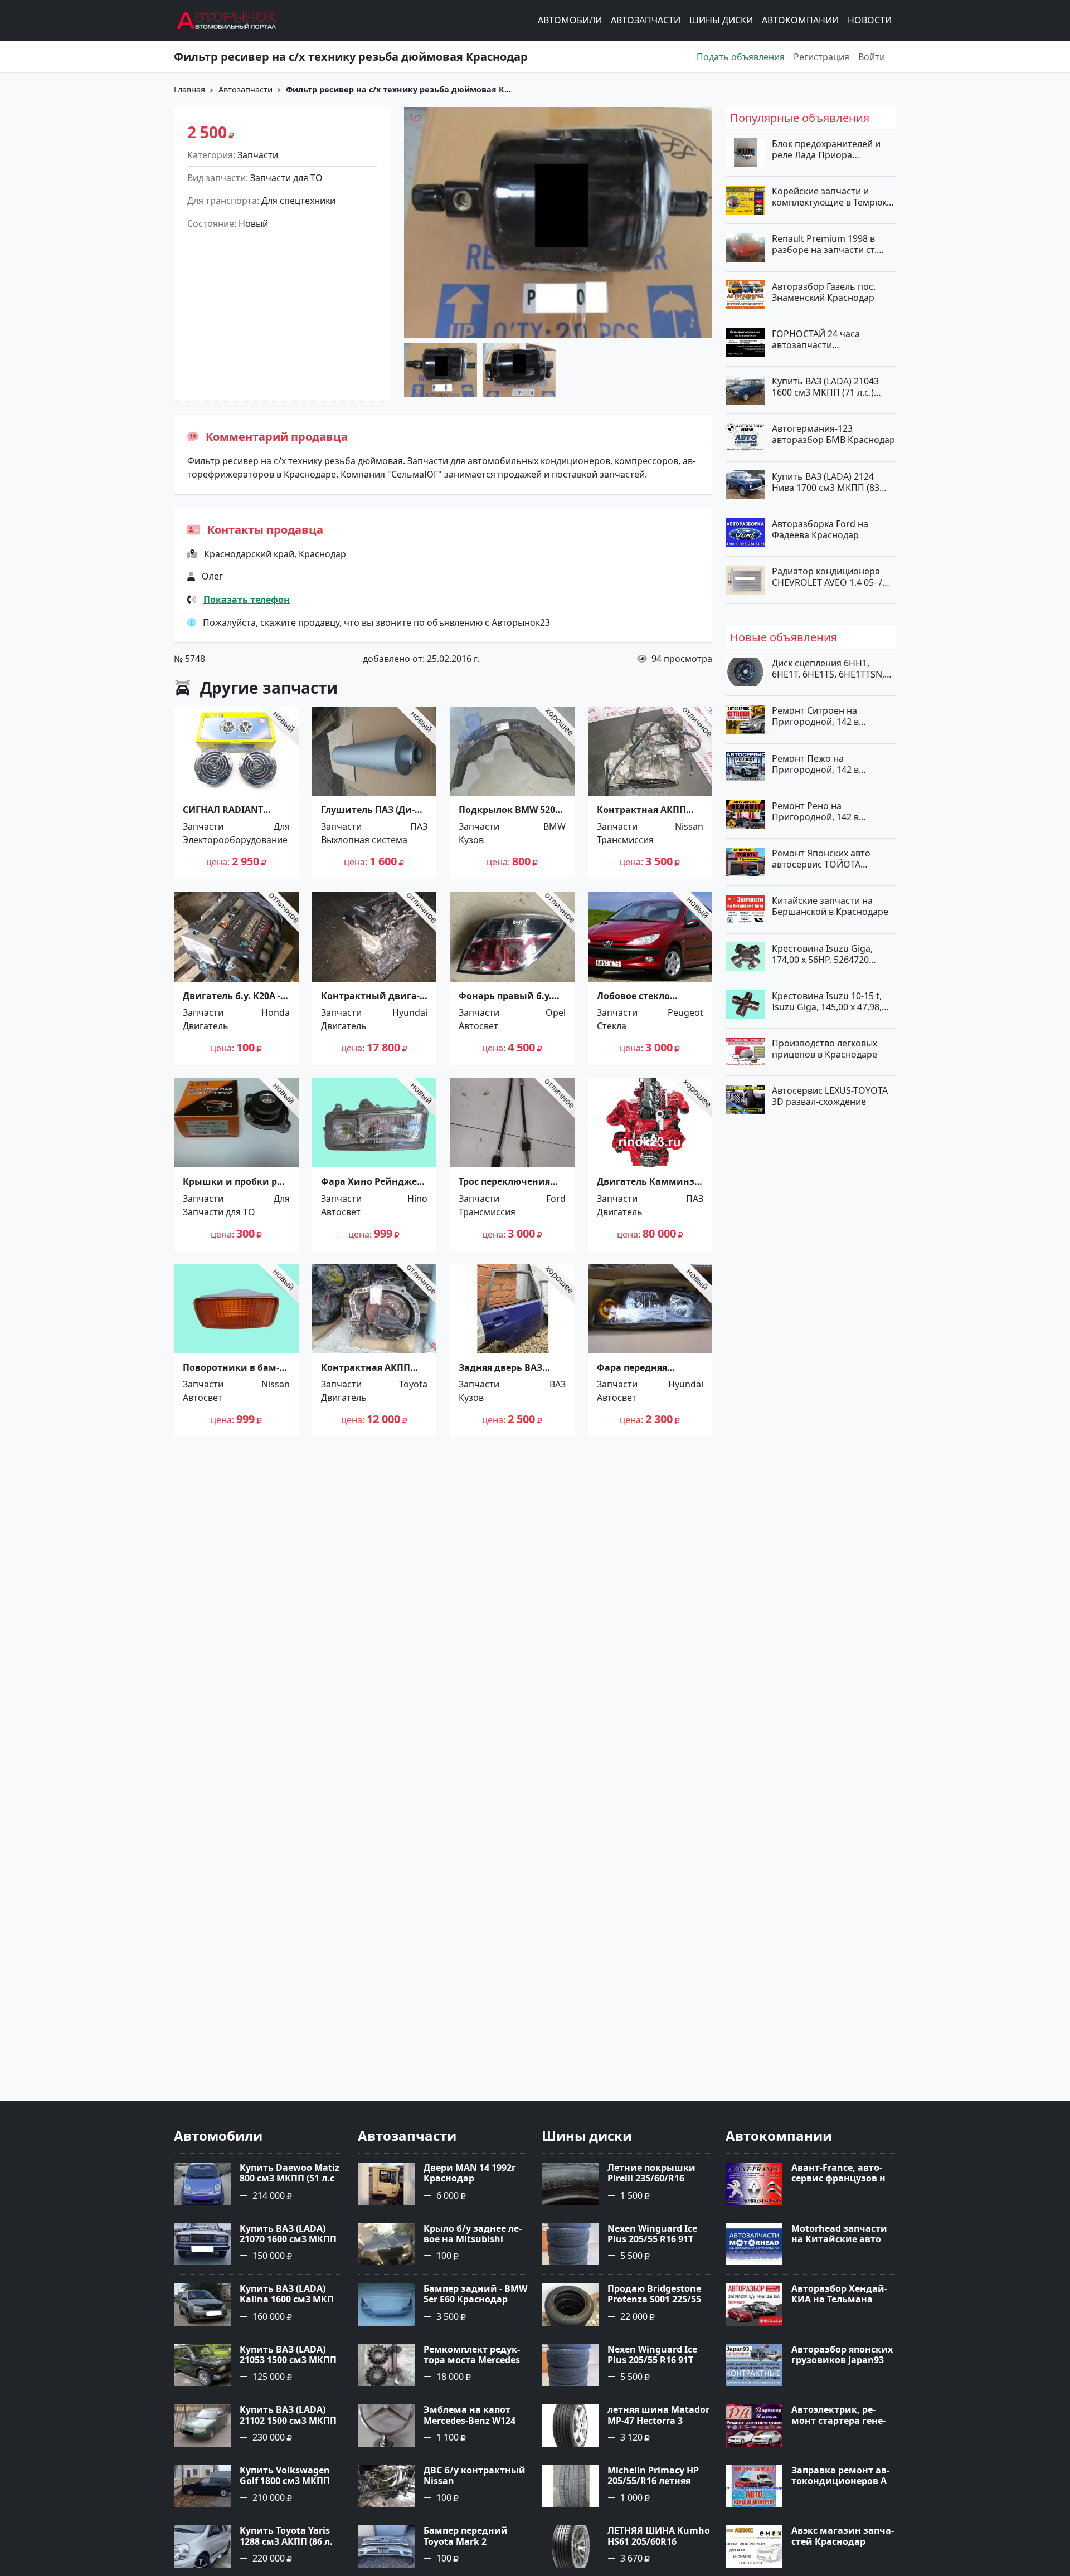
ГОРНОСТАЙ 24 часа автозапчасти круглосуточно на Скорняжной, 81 (816, 339)
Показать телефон (247, 600)
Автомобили (570, 21)
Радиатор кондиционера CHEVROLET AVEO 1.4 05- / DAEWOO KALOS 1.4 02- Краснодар (827, 577)
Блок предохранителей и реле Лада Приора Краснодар (826, 149)
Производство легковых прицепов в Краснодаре (825, 1049)
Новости (870, 21)
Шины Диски (721, 21)
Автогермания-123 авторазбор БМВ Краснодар (833, 434)
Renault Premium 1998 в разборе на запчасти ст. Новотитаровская (824, 244)
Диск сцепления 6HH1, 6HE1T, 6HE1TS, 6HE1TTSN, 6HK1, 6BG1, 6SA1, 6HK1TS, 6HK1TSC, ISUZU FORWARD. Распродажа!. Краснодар (830, 669)
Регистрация (821, 57)
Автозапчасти (646, 21)
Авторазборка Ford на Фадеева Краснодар (820, 529)
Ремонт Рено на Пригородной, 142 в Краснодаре (815, 811)
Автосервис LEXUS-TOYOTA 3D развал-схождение (830, 1096)
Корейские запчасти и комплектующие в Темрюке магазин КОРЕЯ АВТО (832, 197)
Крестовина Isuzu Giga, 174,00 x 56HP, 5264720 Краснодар (822, 953)
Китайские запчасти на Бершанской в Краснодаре (830, 906)
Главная (189, 89)
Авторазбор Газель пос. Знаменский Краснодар (824, 291)
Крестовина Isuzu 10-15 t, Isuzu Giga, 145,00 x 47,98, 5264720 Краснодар (827, 1001)
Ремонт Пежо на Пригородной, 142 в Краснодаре (815, 763)
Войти (872, 57)
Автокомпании (800, 21)
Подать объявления (741, 57)
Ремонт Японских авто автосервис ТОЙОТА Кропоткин (821, 859)
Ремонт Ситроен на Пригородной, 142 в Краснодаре (815, 716)
